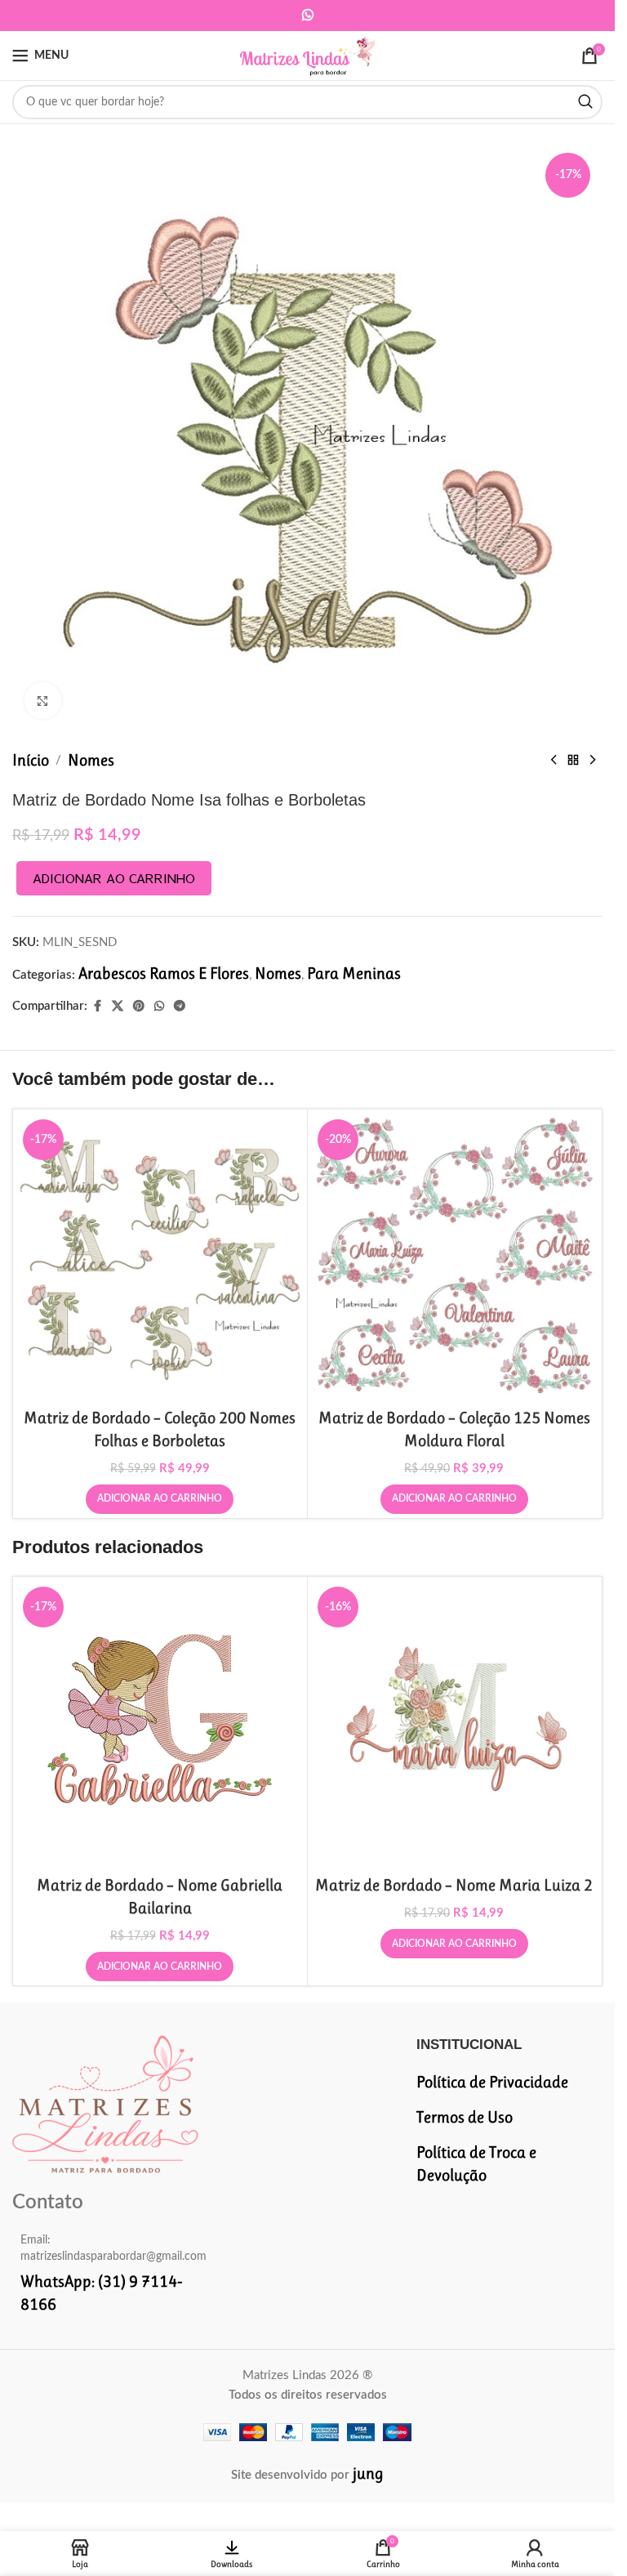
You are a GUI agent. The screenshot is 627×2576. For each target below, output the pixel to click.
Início (31, 760)
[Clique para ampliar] (43, 701)
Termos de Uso (465, 2117)
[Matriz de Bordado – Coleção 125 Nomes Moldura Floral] (455, 1257)
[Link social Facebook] (97, 1006)
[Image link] (105, 2103)
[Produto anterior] (554, 761)
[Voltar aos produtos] (573, 761)
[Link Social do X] (118, 1006)
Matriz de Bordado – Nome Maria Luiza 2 (454, 1885)
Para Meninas (354, 973)
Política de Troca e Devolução (476, 2164)
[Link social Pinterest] (139, 1006)
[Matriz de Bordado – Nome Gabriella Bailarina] (160, 1724)
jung (368, 2473)
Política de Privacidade (492, 2082)
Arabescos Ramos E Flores (164, 973)
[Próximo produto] (593, 761)
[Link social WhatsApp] (307, 15)
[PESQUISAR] (585, 102)
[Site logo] (307, 54)
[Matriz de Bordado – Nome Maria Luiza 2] (455, 1724)
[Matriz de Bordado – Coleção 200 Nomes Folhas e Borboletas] (160, 1257)
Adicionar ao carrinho (114, 878)
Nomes (91, 760)
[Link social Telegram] (180, 1006)
